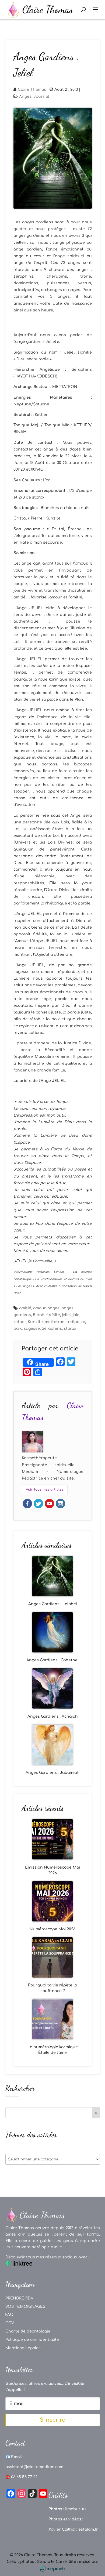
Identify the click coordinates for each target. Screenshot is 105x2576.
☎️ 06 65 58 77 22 (21, 2477)
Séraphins (52, 1329)
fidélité (53, 1315)
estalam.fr (88, 2529)
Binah (39, 1315)
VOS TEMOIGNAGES (25, 2307)
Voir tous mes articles (45, 1489)
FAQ (9, 2315)
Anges (25, 97)
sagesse (32, 1329)
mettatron (55, 1322)
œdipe (73, 1322)
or (83, 1322)
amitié (25, 1308)
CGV (10, 2323)
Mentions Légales (23, 2348)
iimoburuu (76, 2509)
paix (18, 1329)
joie (76, 1315)
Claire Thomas (32, 90)
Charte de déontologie (28, 2331)
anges (53, 1308)
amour (39, 1308)
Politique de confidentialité (32, 2340)
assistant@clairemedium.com (34, 2467)
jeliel (66, 1315)
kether (20, 1322)
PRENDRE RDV (19, 2298)
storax (70, 1329)
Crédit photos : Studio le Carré (37, 2562)
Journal (41, 97)
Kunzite (35, 1322)
